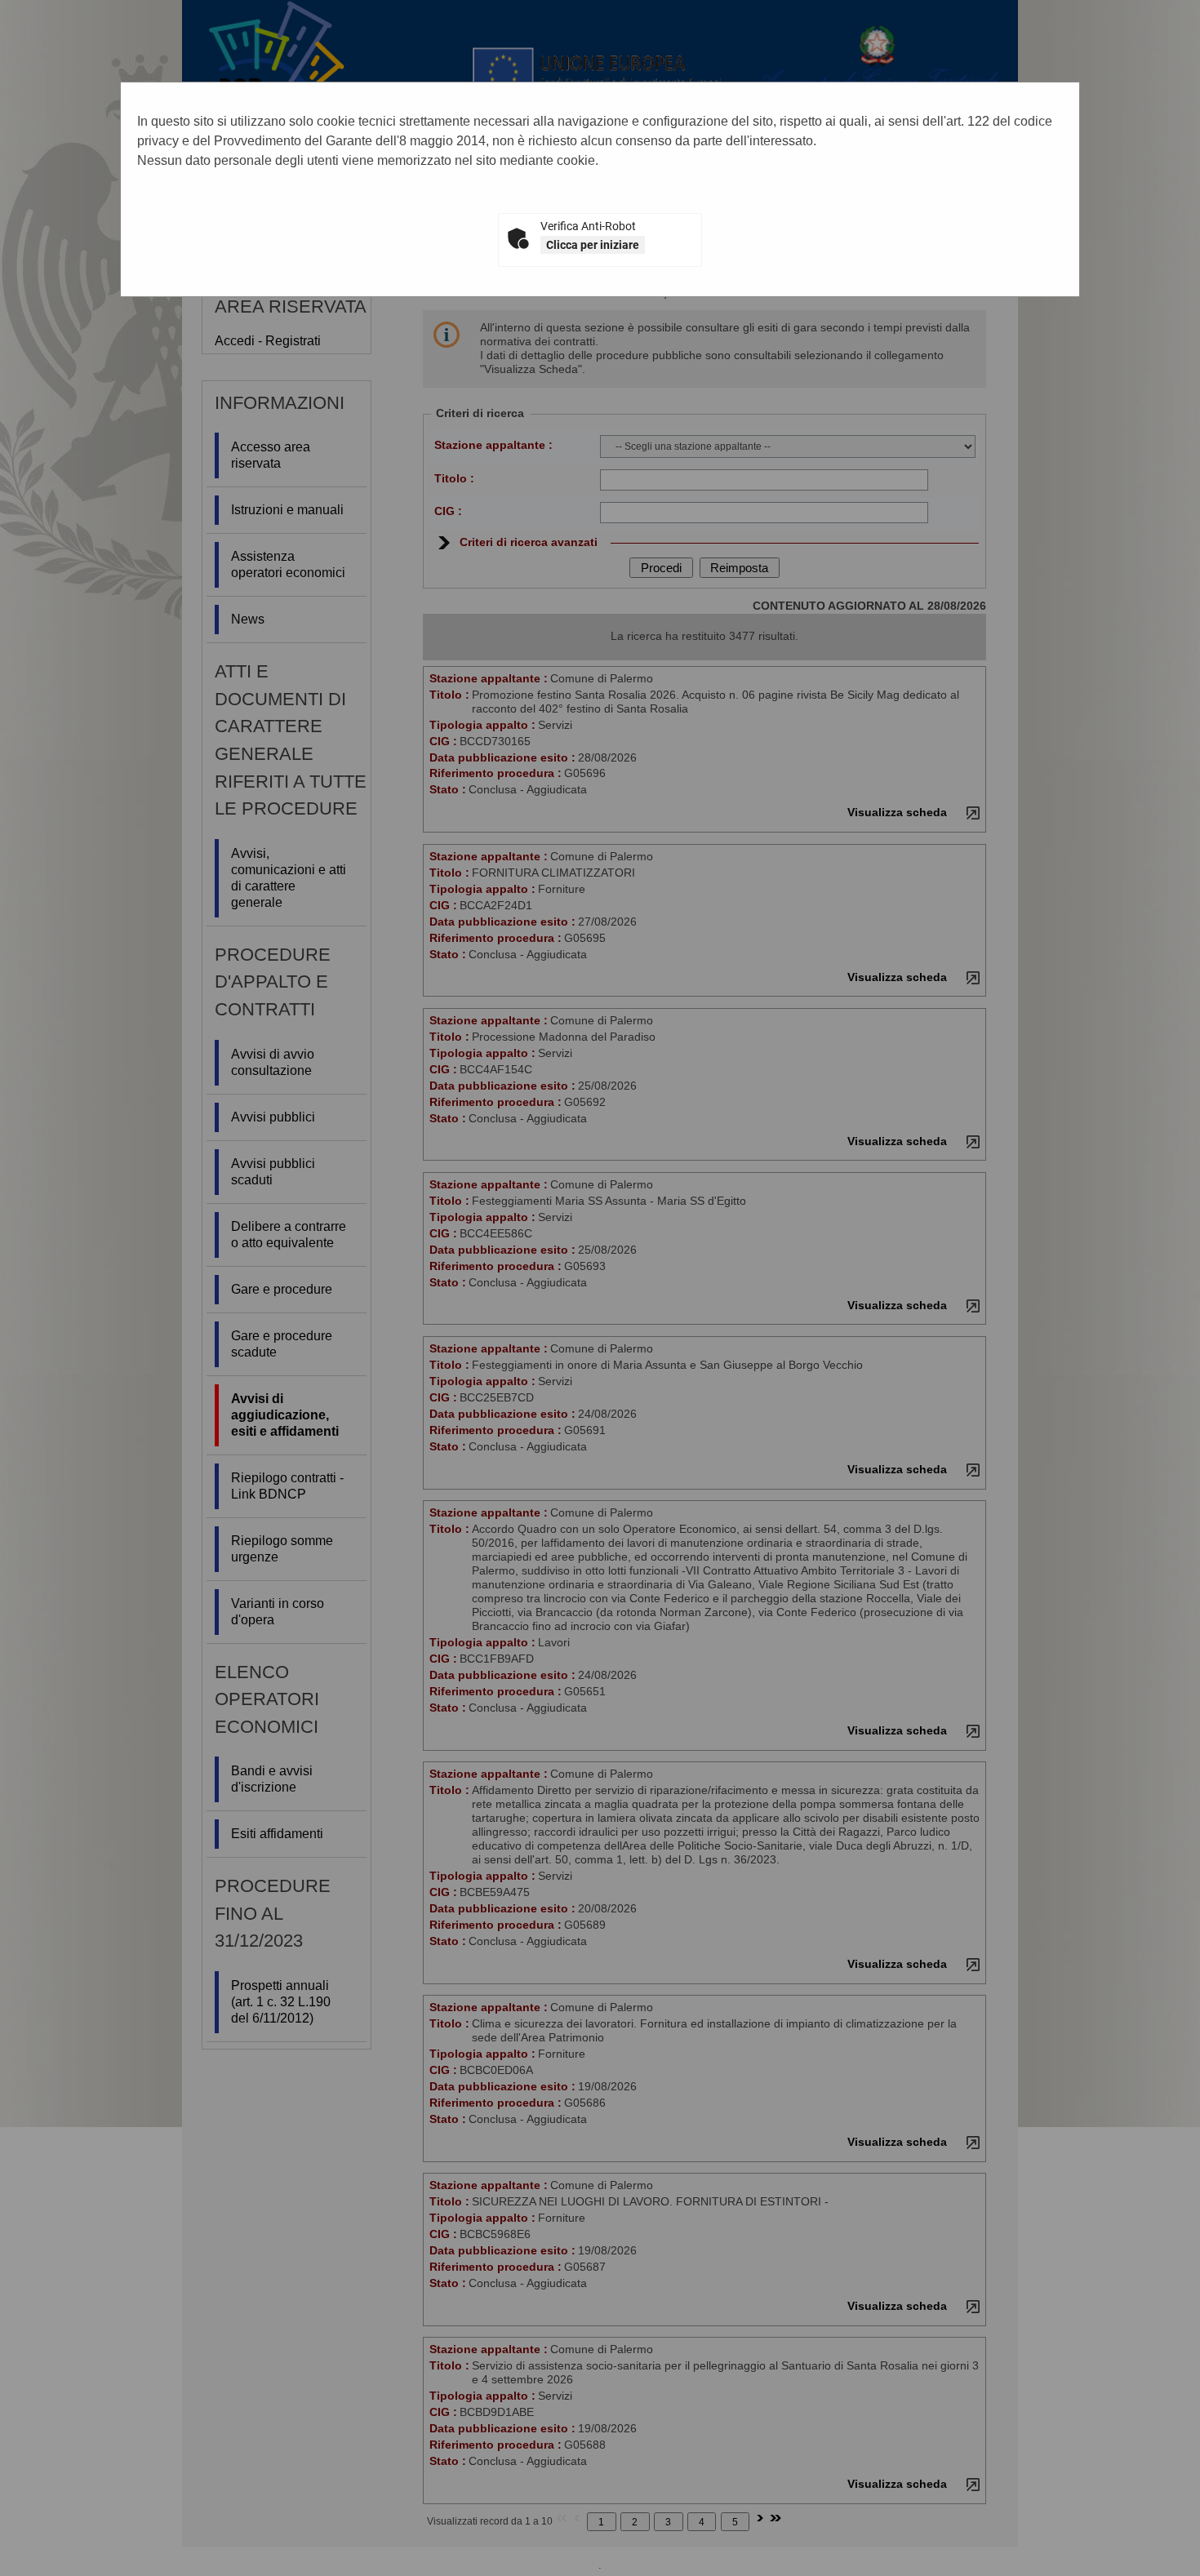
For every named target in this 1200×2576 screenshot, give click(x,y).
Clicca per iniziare (593, 245)
